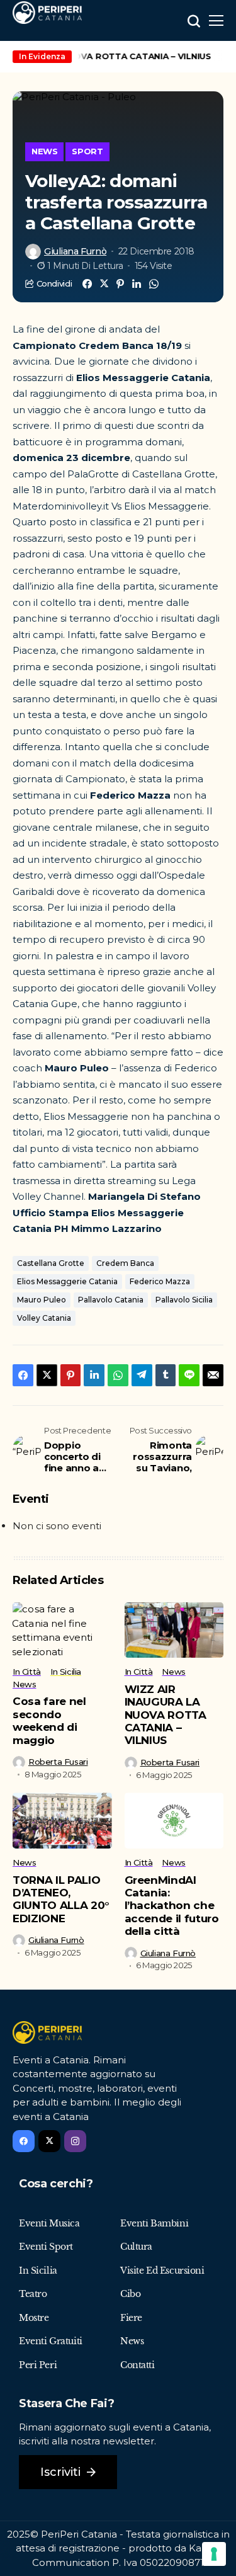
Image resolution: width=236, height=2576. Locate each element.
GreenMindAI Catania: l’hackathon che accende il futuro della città (172, 1906)
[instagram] (75, 2141)
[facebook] (24, 2141)
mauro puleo (42, 1300)
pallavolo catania (111, 1300)
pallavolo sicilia (184, 1300)
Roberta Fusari (58, 1762)
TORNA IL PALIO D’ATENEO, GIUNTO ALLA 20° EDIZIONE (61, 1899)
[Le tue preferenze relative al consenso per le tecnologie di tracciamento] (214, 2554)
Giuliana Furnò (75, 252)
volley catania (44, 1318)
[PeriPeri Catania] (47, 13)
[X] (49, 2141)
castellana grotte (51, 1263)
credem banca (125, 1263)
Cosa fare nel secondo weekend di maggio (49, 1720)
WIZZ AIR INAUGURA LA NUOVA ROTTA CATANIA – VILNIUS (166, 1715)
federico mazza (160, 1281)
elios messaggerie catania (67, 1281)
